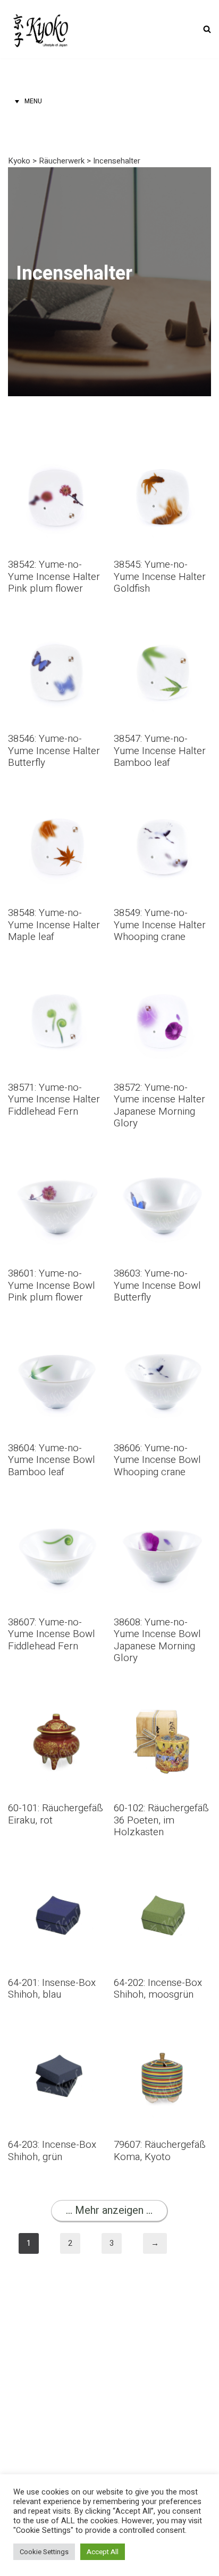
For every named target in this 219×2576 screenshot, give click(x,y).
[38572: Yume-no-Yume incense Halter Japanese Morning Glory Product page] (162, 1053)
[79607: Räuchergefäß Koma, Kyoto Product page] (162, 2099)
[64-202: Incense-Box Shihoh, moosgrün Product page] (162, 1936)
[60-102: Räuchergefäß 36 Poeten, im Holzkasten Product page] (162, 1768)
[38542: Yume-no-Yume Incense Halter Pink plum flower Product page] (57, 525)
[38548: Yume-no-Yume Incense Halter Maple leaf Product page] (57, 873)
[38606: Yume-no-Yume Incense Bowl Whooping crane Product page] (162, 1408)
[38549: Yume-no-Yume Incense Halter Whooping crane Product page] (162, 873)
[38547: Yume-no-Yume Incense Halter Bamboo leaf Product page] (162, 699)
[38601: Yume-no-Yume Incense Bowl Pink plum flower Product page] (57, 1233)
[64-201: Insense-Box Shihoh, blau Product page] (57, 1936)
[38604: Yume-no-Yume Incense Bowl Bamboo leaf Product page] (57, 1408)
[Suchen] (207, 29)
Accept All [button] (103, 2552)
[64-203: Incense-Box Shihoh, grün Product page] (57, 2099)
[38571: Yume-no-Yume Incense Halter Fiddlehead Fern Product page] (57, 1047)
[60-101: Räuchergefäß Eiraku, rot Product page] (57, 1762)
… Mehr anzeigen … (109, 2210)
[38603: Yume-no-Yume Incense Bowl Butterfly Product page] (162, 1233)
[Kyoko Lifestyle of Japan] (40, 29)
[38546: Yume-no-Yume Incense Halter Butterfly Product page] (57, 699)
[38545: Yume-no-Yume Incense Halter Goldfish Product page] (162, 525)
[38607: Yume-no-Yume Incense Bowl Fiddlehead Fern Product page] (57, 1582)
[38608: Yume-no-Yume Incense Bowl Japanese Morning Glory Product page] (162, 1588)
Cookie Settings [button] (44, 2552)
